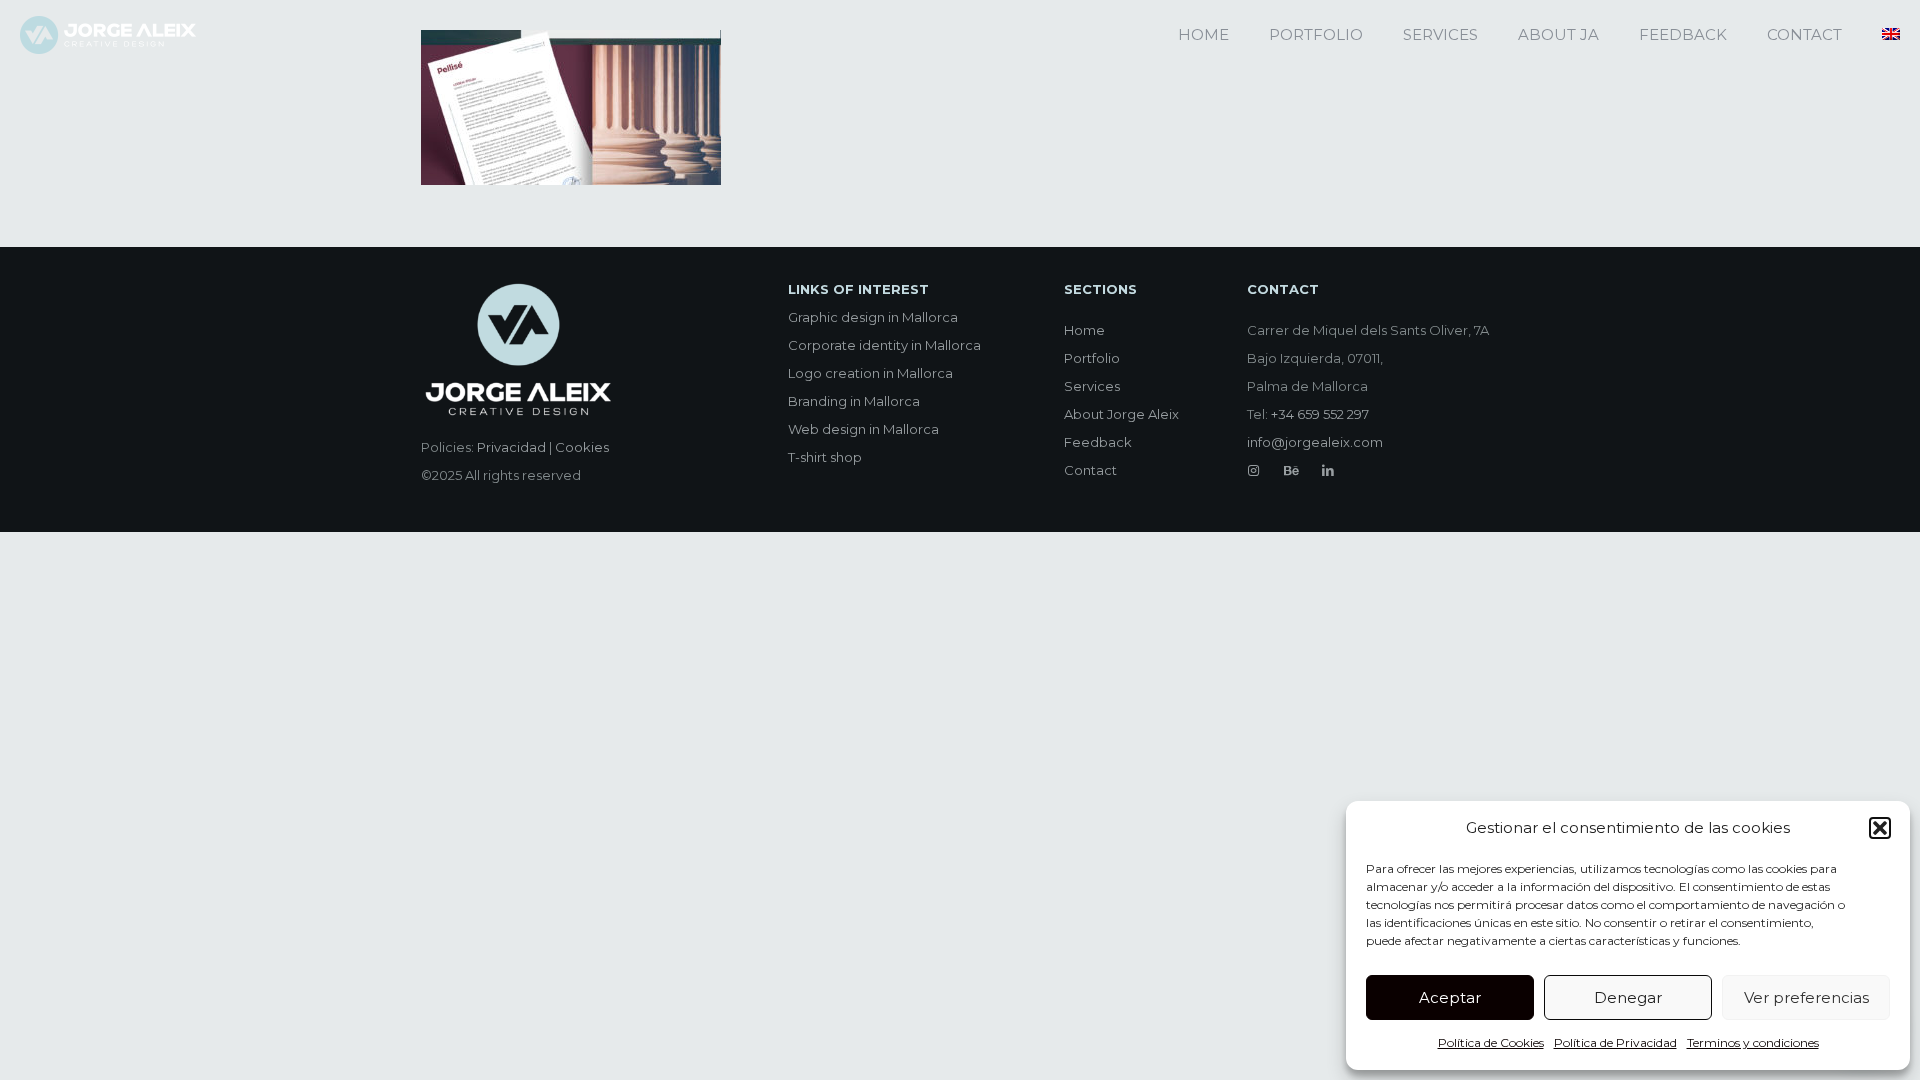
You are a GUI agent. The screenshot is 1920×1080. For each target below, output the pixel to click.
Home (1084, 330)
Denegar (1628, 997)
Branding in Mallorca (854, 401)
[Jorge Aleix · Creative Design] (108, 35)
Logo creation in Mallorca (870, 373)
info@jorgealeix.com (1315, 442)
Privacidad (511, 447)
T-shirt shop (825, 457)
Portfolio (1092, 358)
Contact (1090, 470)
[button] (1880, 828)
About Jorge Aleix (1121, 414)
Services (1092, 386)
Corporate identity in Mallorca (884, 345)
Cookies (582, 447)
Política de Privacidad (1615, 1042)
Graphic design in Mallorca (873, 317)
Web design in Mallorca (863, 429)
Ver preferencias (1806, 997)
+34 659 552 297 (1320, 414)
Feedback (1098, 442)
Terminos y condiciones (1753, 1042)
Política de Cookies (1491, 1042)
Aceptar (1450, 997)
